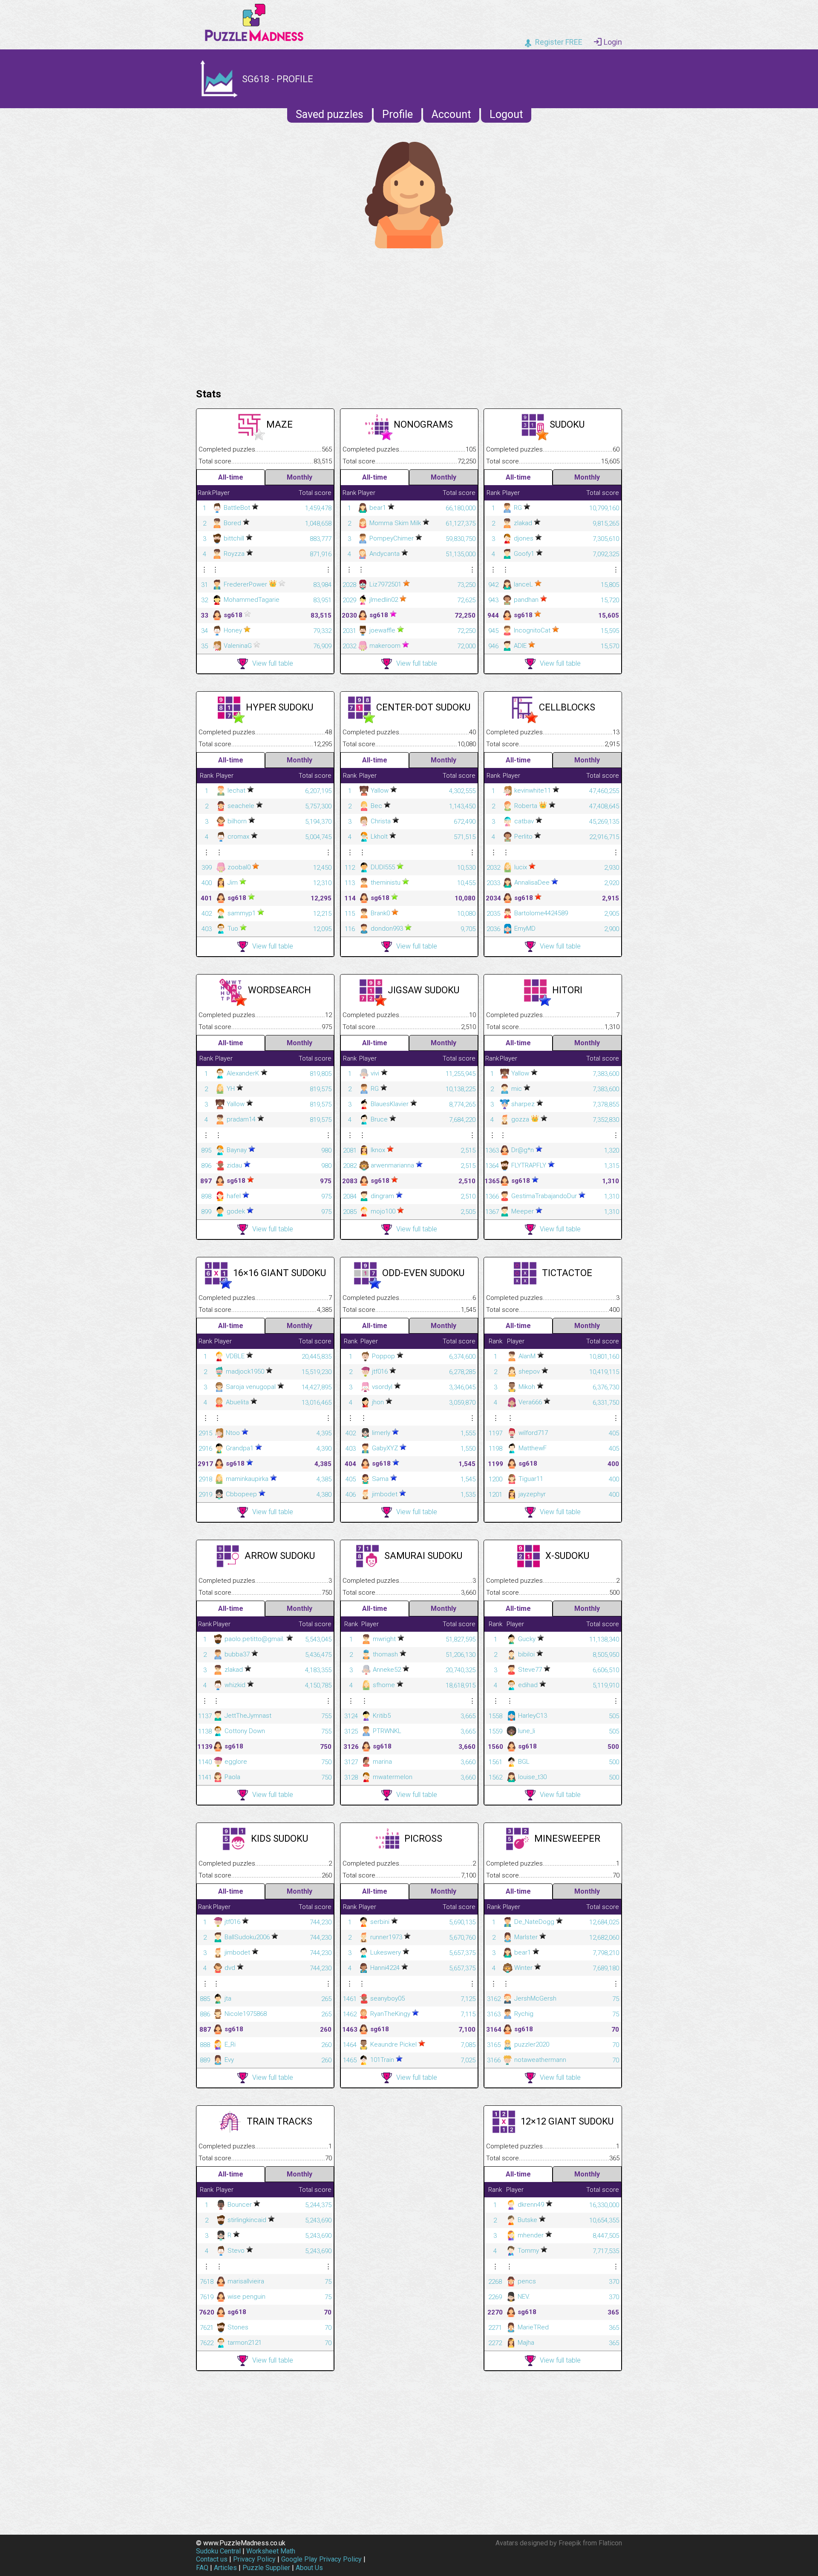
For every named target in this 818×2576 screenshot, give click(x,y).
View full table (273, 663)
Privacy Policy (254, 2559)
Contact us (212, 2559)
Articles (225, 2568)
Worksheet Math (271, 2551)
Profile (397, 114)
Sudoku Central (218, 2551)
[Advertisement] (409, 316)
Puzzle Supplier (266, 2568)
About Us (309, 2568)
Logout (506, 114)
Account (451, 114)
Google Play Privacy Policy (321, 2559)
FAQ (202, 2568)
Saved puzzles (330, 114)
